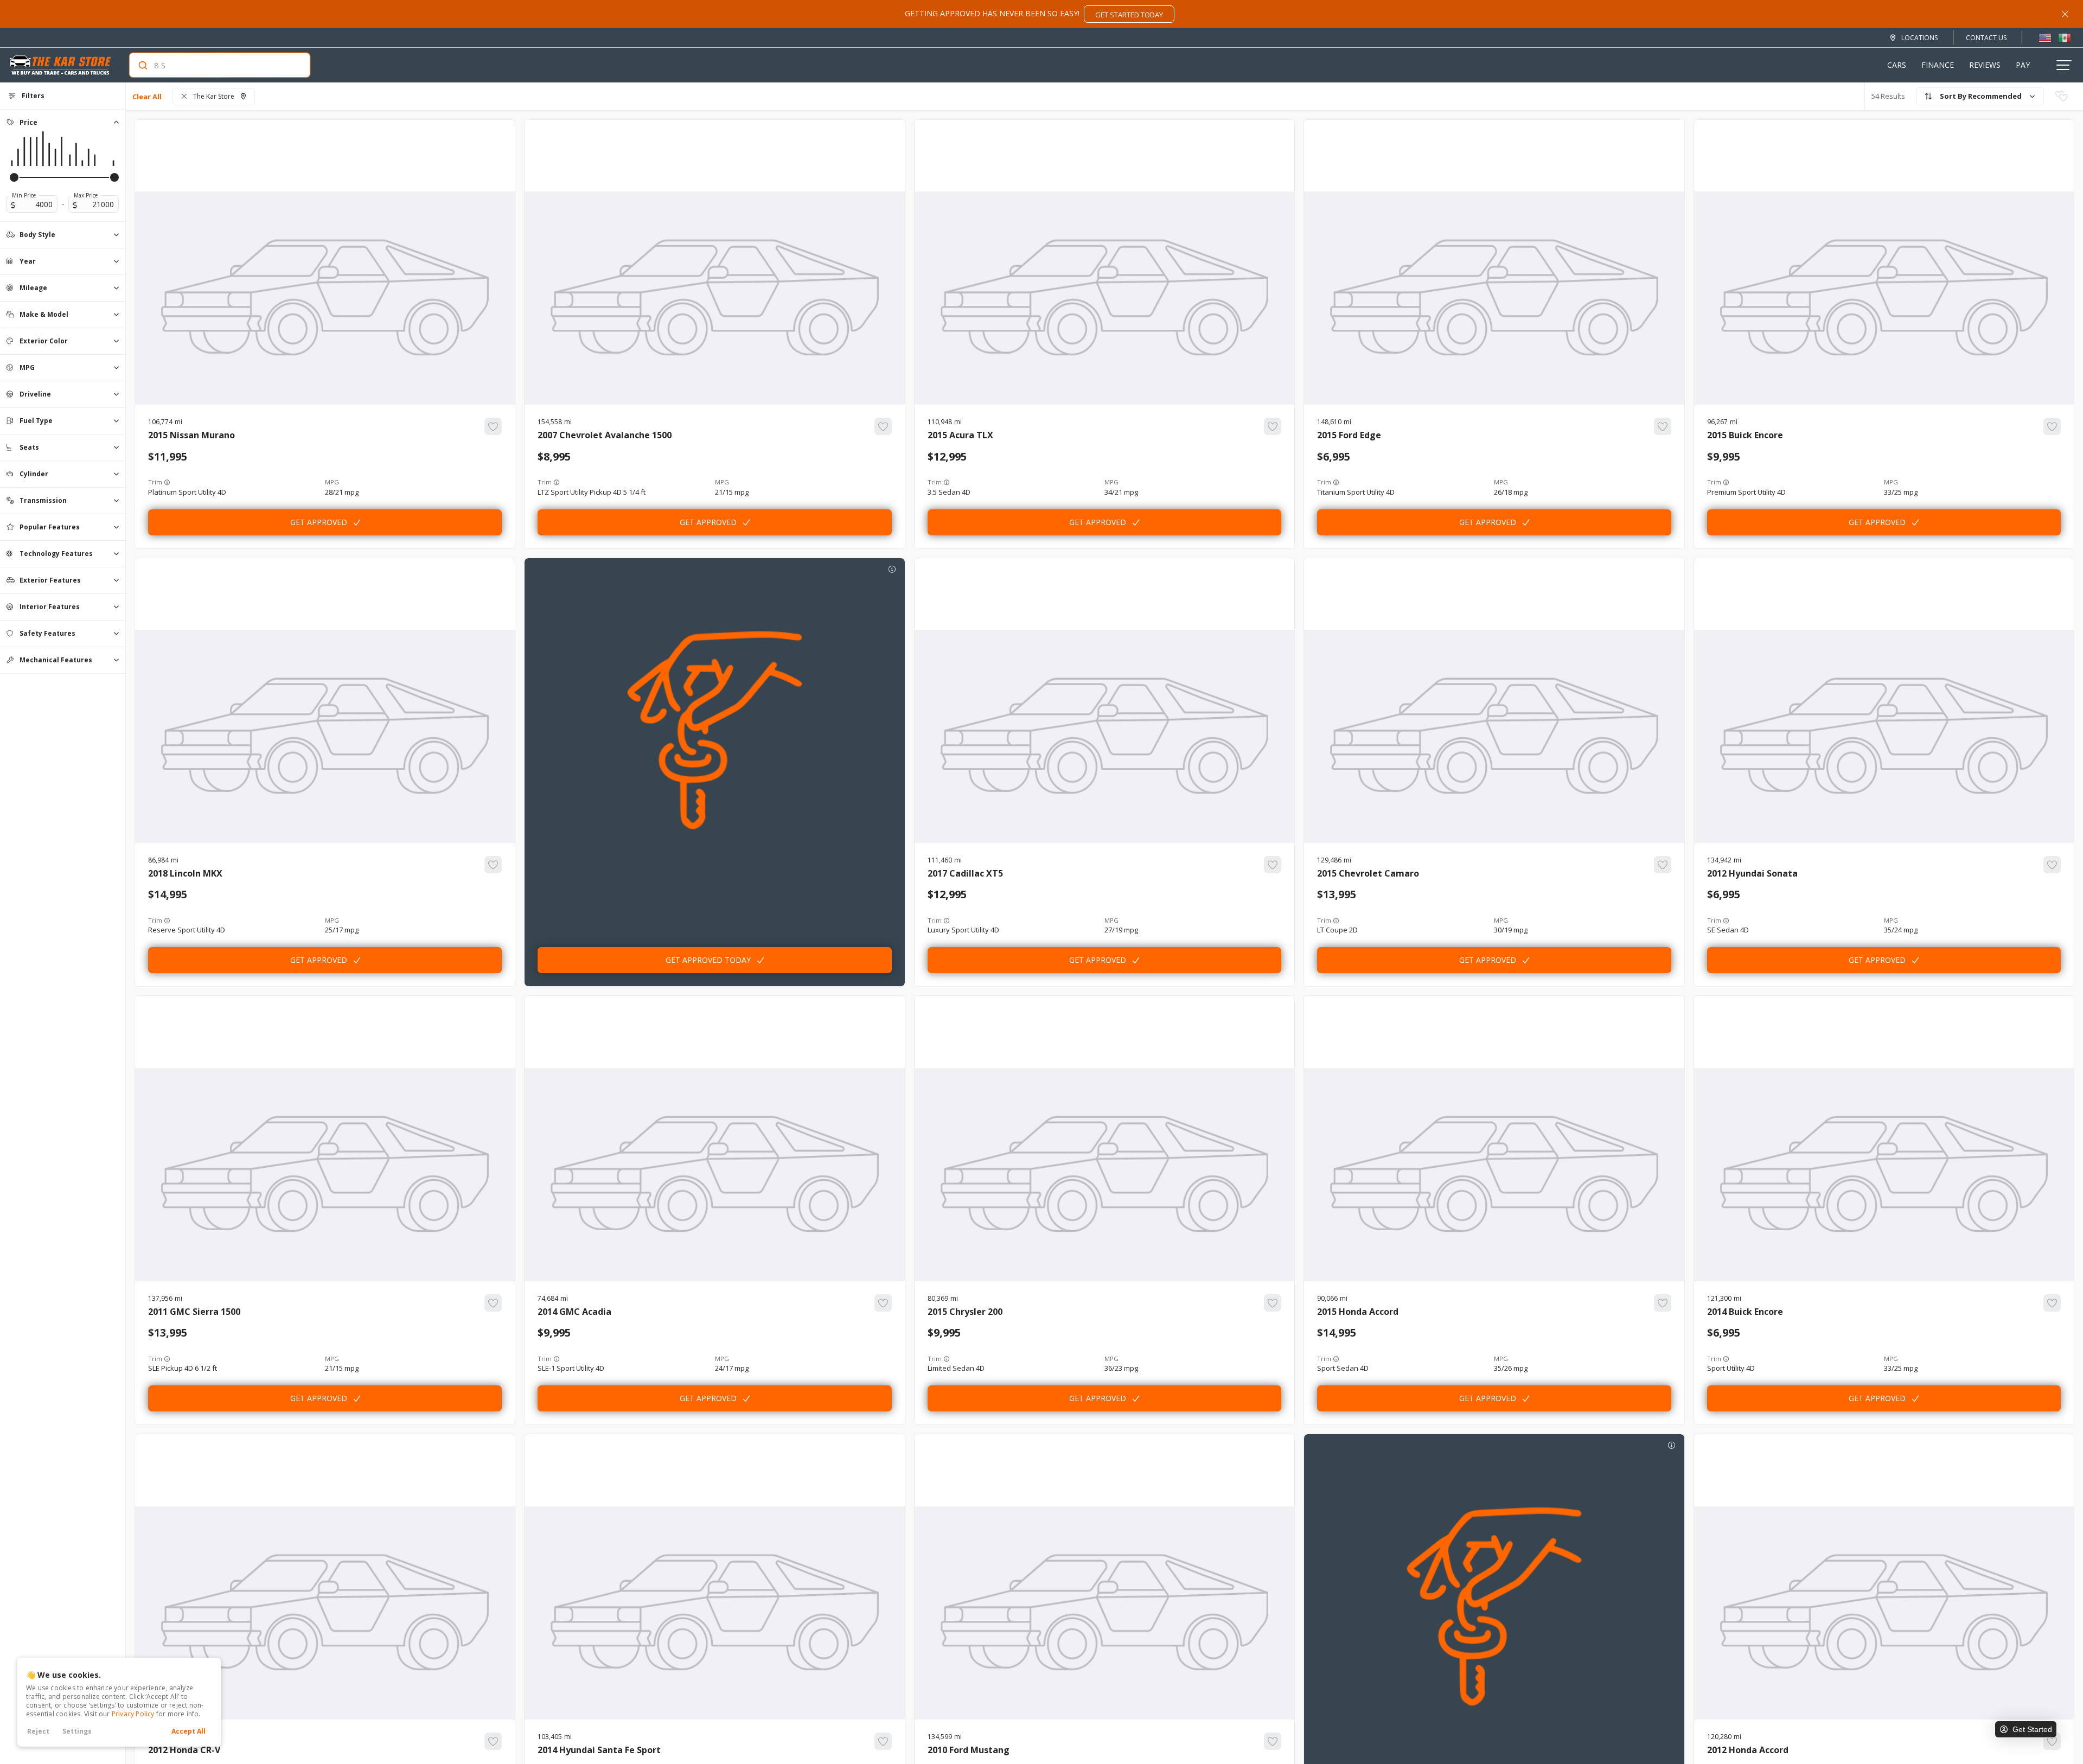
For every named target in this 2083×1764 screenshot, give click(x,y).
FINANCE (1938, 65)
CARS (1897, 65)
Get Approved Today (708, 960)
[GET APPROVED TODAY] (714, 583)
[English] (2045, 37)
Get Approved (319, 522)
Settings (77, 1731)
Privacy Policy (133, 1714)
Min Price (24, 195)
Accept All (189, 1731)
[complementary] (2050, 1731)
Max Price (86, 195)
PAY (2023, 65)
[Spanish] (2065, 37)
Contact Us (1986, 38)
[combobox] (209, 65)
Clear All (147, 97)
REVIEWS (1985, 65)
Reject (38, 1731)
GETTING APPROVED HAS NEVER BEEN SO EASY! (1034, 14)
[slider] (14, 177)
